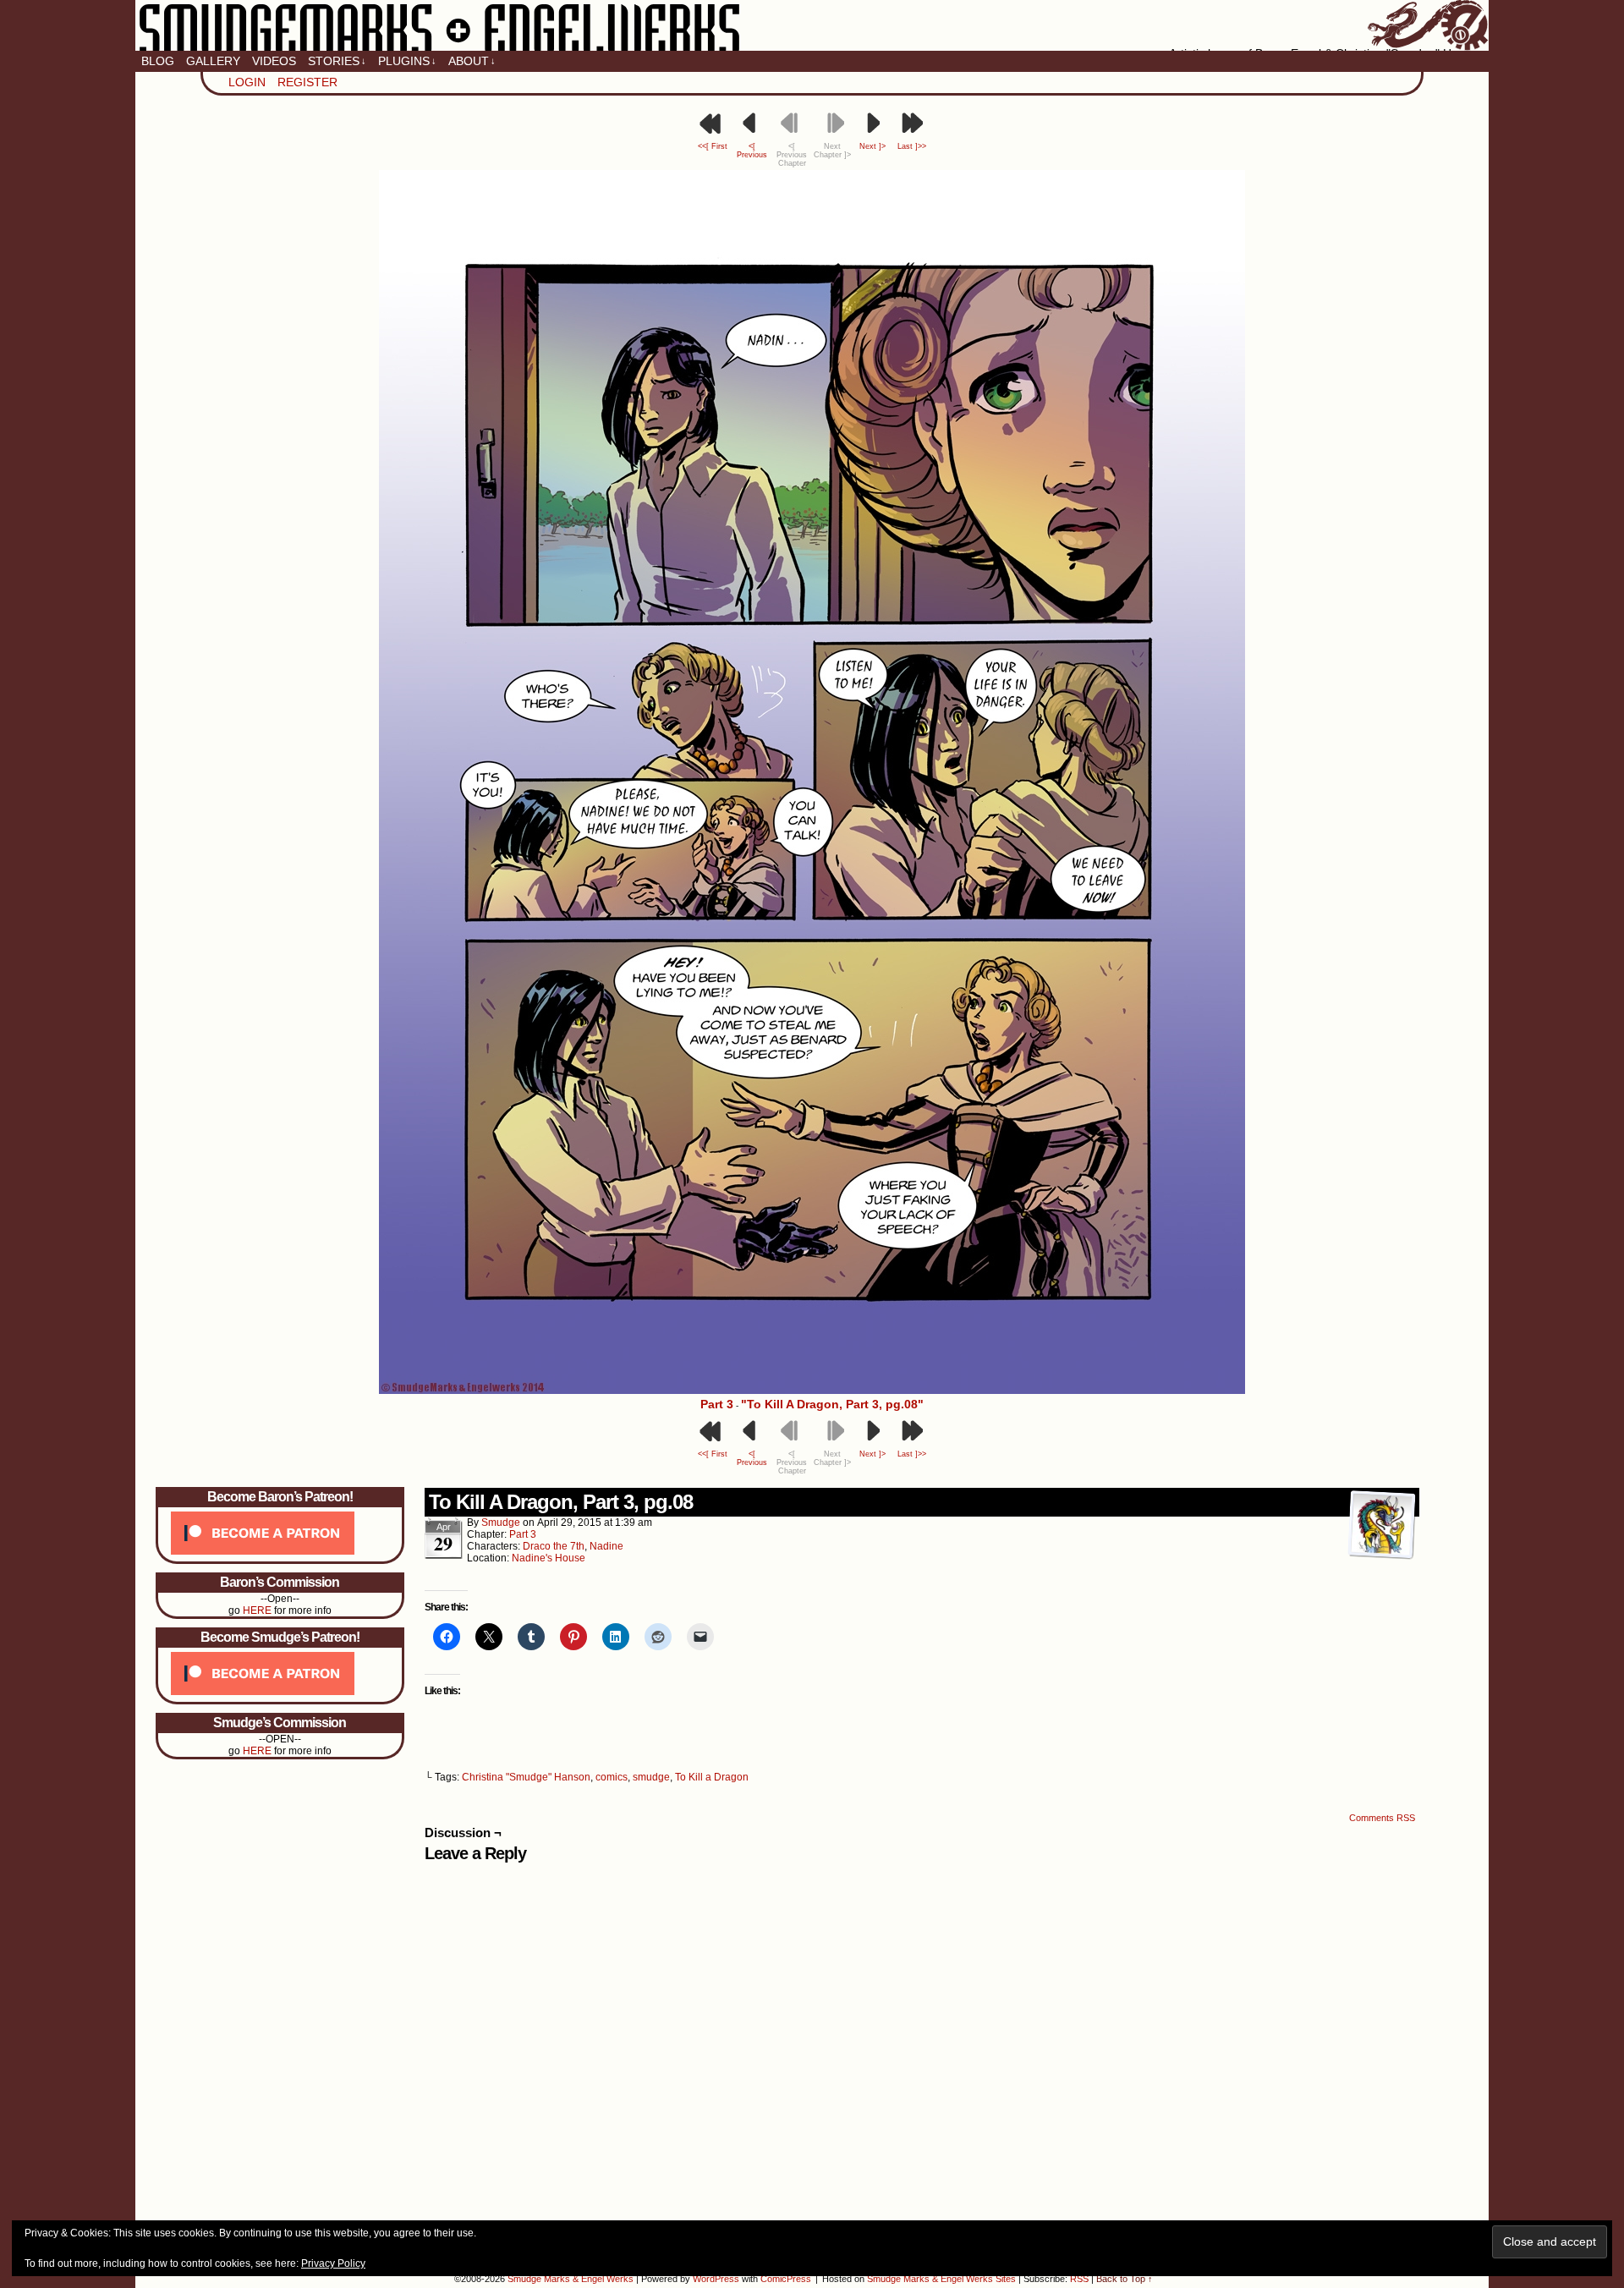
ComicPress (786, 2279)
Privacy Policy (333, 2263)
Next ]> (872, 146)
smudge (501, 1523)
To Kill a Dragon (712, 1777)
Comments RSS (1382, 1818)
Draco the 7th (554, 1546)
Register (307, 82)
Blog (158, 61)
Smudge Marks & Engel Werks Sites (941, 2279)
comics (612, 1777)
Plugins (407, 61)
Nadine (606, 1546)
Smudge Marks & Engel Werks (812, 25)
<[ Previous (752, 151)
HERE (257, 1610)
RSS (1079, 2279)
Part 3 (717, 1404)
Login (247, 82)
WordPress (716, 2279)
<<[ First (713, 146)
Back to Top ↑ (1125, 2279)
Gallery (213, 61)
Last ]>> (912, 146)
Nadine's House (549, 1558)
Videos (274, 61)
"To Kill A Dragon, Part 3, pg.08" (832, 1404)
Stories (337, 61)
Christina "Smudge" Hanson (526, 1777)
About (472, 61)
